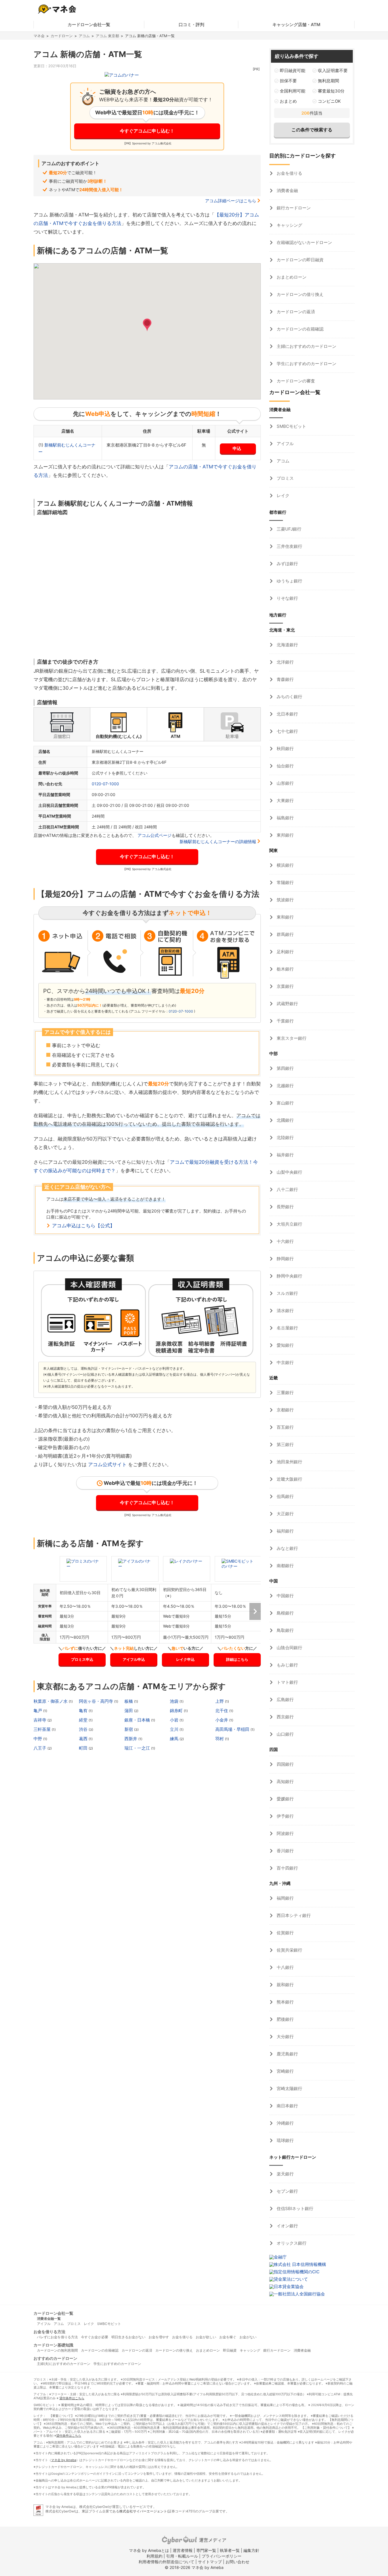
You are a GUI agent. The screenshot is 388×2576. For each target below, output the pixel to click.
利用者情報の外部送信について (166, 2562)
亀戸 (38, 1711)
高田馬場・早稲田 (233, 1729)
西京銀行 (285, 1717)
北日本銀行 (287, 714)
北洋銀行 (285, 662)
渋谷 (84, 1729)
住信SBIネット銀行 (294, 2208)
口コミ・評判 (191, 25)
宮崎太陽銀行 (289, 2088)
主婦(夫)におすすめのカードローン (64, 2364)
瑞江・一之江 (138, 1748)
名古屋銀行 (287, 1328)
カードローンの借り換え (300, 294)
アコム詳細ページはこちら (231, 201)
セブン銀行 (287, 2191)
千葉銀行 (285, 1021)
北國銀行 (285, 1120)
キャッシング (289, 225)
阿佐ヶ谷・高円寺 (97, 1701)
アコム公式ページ (155, 835)
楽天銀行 (285, 2174)
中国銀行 (285, 1596)
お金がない (248, 2337)
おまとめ (288, 101)
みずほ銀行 (287, 564)
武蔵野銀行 (287, 1004)
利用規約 (155, 2556)
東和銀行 (285, 917)
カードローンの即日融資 (300, 260)
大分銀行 (285, 2037)
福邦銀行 (285, 1531)
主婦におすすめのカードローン (306, 346)
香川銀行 (285, 1851)
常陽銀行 (285, 882)
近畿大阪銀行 (289, 1479)
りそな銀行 (287, 598)
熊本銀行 (285, 2002)
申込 (237, 448)
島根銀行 (285, 1613)
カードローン (62, 36)
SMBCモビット (291, 426)
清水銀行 (285, 1311)
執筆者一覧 (230, 2550)
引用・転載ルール (182, 2556)
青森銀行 (285, 679)
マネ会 (39, 36)
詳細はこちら (237, 1659)
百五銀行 (285, 1427)
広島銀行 (285, 1700)
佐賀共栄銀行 (289, 1950)
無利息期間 (328, 81)
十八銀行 (285, 1967)
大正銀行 (285, 1514)
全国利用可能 (293, 91)
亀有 (84, 1711)
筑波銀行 (285, 900)
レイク (282, 495)
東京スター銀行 (291, 1038)
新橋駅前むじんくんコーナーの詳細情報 (218, 842)
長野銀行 (285, 1207)
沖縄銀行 (285, 2123)
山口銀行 (285, 1734)
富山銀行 (285, 1103)
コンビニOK (329, 101)
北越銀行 (285, 1086)
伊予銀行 (285, 1816)
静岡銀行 (285, 1259)
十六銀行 (285, 1241)
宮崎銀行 (285, 2071)
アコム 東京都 (107, 36)
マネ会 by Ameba (64, 2460)
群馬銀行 (285, 934)
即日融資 (230, 2350)
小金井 (222, 1720)
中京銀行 (285, 1362)
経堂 (84, 1720)
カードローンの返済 (295, 312)
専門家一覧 (206, 2550)
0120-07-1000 (105, 784)
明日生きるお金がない (128, 2337)
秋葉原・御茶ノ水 (51, 1701)
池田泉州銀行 (289, 1462)
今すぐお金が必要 (95, 2337)
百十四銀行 (287, 1868)
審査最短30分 (331, 91)
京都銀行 (285, 1410)
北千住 (222, 1711)
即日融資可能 (293, 70)
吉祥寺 (40, 1720)
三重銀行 (285, 1393)
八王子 (40, 1748)
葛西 (84, 1739)
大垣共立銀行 (289, 1224)
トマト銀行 (287, 1682)
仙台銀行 (285, 766)
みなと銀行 (287, 1548)
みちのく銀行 (289, 697)
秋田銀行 (285, 749)
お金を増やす (159, 2337)
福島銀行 (285, 818)
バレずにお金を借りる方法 (57, 2337)
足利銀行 (285, 952)
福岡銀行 (285, 1898)
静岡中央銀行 (289, 1276)
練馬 (175, 1739)
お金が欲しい (206, 2337)
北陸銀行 (285, 1137)
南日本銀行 (287, 2106)
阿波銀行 (285, 1833)
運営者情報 (183, 2550)
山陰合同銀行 (289, 1648)
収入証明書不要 (333, 70)
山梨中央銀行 (289, 1172)
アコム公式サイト (107, 1464)
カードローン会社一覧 (89, 25)
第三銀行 (285, 1444)
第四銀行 (285, 1068)
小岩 (175, 1720)
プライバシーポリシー (222, 2556)
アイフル (285, 444)
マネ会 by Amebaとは (149, 2550)
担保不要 (288, 81)
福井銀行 (285, 1155)
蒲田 (129, 1711)
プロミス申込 (82, 1659)
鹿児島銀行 (287, 2054)
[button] (147, 325)
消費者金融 (287, 191)
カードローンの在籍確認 (300, 329)
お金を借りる (289, 173)
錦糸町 (177, 1711)
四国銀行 (285, 1764)
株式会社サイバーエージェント (143, 2511)
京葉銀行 (285, 986)
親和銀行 (285, 1985)
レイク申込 (185, 1659)
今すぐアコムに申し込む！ (147, 131)
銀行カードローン (293, 208)
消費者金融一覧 (49, 2319)
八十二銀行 (287, 1189)
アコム (84, 36)
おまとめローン (291, 277)
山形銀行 (285, 783)
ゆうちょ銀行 (289, 581)
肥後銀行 (285, 2019)
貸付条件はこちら (72, 2398)
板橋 (129, 1701)
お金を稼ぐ (228, 2337)
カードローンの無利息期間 (57, 2350)
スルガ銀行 (287, 1293)
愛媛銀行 (285, 1799)
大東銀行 (285, 800)
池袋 (175, 1701)
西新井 (131, 1739)
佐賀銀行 (285, 1933)
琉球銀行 (285, 2140)
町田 (84, 1748)
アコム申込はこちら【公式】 (83, 1226)
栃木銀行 (285, 969)
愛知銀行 (285, 1345)
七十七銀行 (287, 731)
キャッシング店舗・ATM (296, 25)
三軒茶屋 (43, 1729)
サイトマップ (210, 2562)
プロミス (285, 478)
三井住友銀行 (289, 546)
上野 (220, 1701)
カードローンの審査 (295, 381)
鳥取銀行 (285, 1630)
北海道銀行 (287, 645)
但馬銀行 (285, 1496)
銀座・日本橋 (138, 1720)
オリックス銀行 (291, 2243)
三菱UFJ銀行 (288, 529)
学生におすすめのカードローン (306, 364)
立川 (175, 1729)
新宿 (129, 1729)
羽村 (220, 1739)
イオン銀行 (287, 2226)
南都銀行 (285, 1566)
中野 (38, 1739)
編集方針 (251, 2550)
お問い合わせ (237, 2562)
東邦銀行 (285, 835)
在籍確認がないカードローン (304, 242)
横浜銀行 (285, 865)
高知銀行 (285, 1781)
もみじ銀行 (287, 1665)
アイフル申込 (134, 1659)
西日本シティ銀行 (293, 1915)
